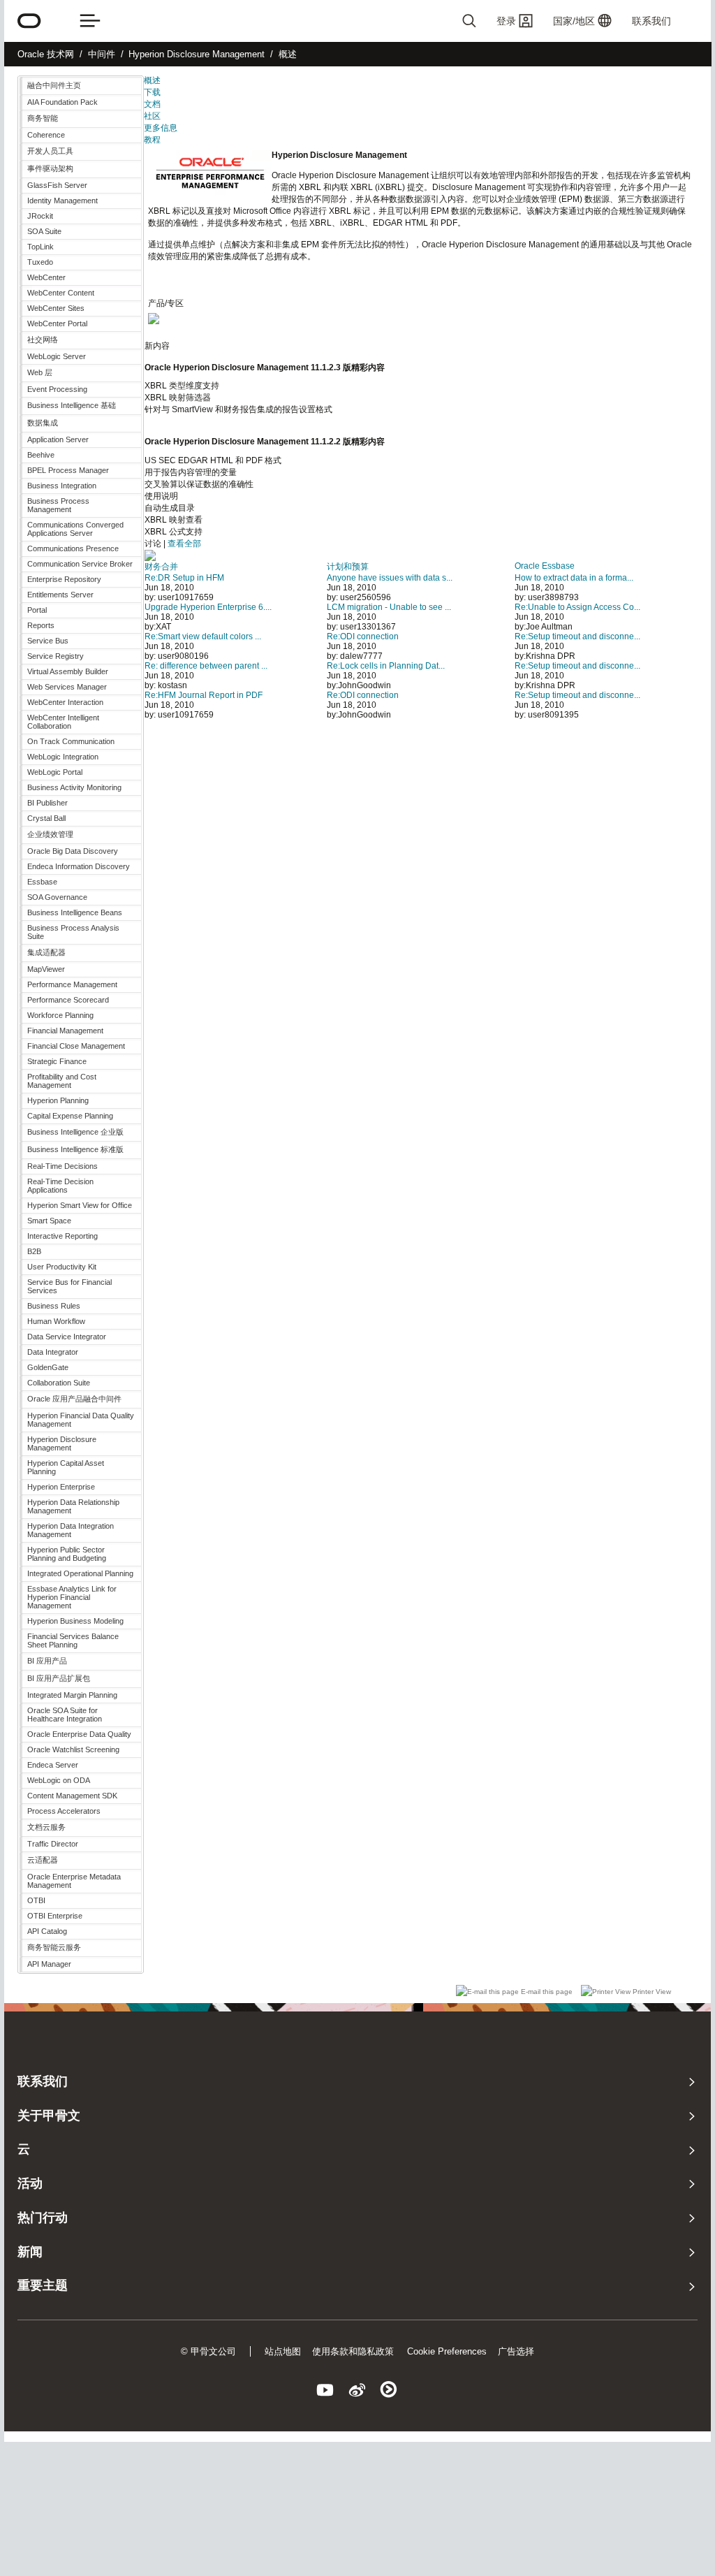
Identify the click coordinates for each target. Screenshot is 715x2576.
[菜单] (90, 21)
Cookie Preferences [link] (447, 2351)
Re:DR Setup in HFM (184, 578)
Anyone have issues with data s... (390, 578)
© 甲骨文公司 (208, 2351)
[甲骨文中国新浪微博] (357, 2392)
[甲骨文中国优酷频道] (390, 2392)
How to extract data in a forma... (574, 578)
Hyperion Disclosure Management (197, 54)
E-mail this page (547, 1992)
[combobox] (428, 21)
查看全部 (184, 544)
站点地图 (283, 2351)
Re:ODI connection (363, 636)
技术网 (46, 54)
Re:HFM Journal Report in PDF (204, 695)
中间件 (102, 54)
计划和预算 (348, 567)
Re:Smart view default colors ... (203, 636)
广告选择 (516, 2351)
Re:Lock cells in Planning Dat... (386, 666)
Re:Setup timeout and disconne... (577, 636)
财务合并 (161, 567)
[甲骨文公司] (29, 21)
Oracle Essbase (545, 566)
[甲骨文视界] (325, 2392)
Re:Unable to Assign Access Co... (577, 607)
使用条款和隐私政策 (353, 2351)
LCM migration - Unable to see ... (389, 607)
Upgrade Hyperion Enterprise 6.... (208, 607)
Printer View (651, 1992)
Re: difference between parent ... (206, 666)
